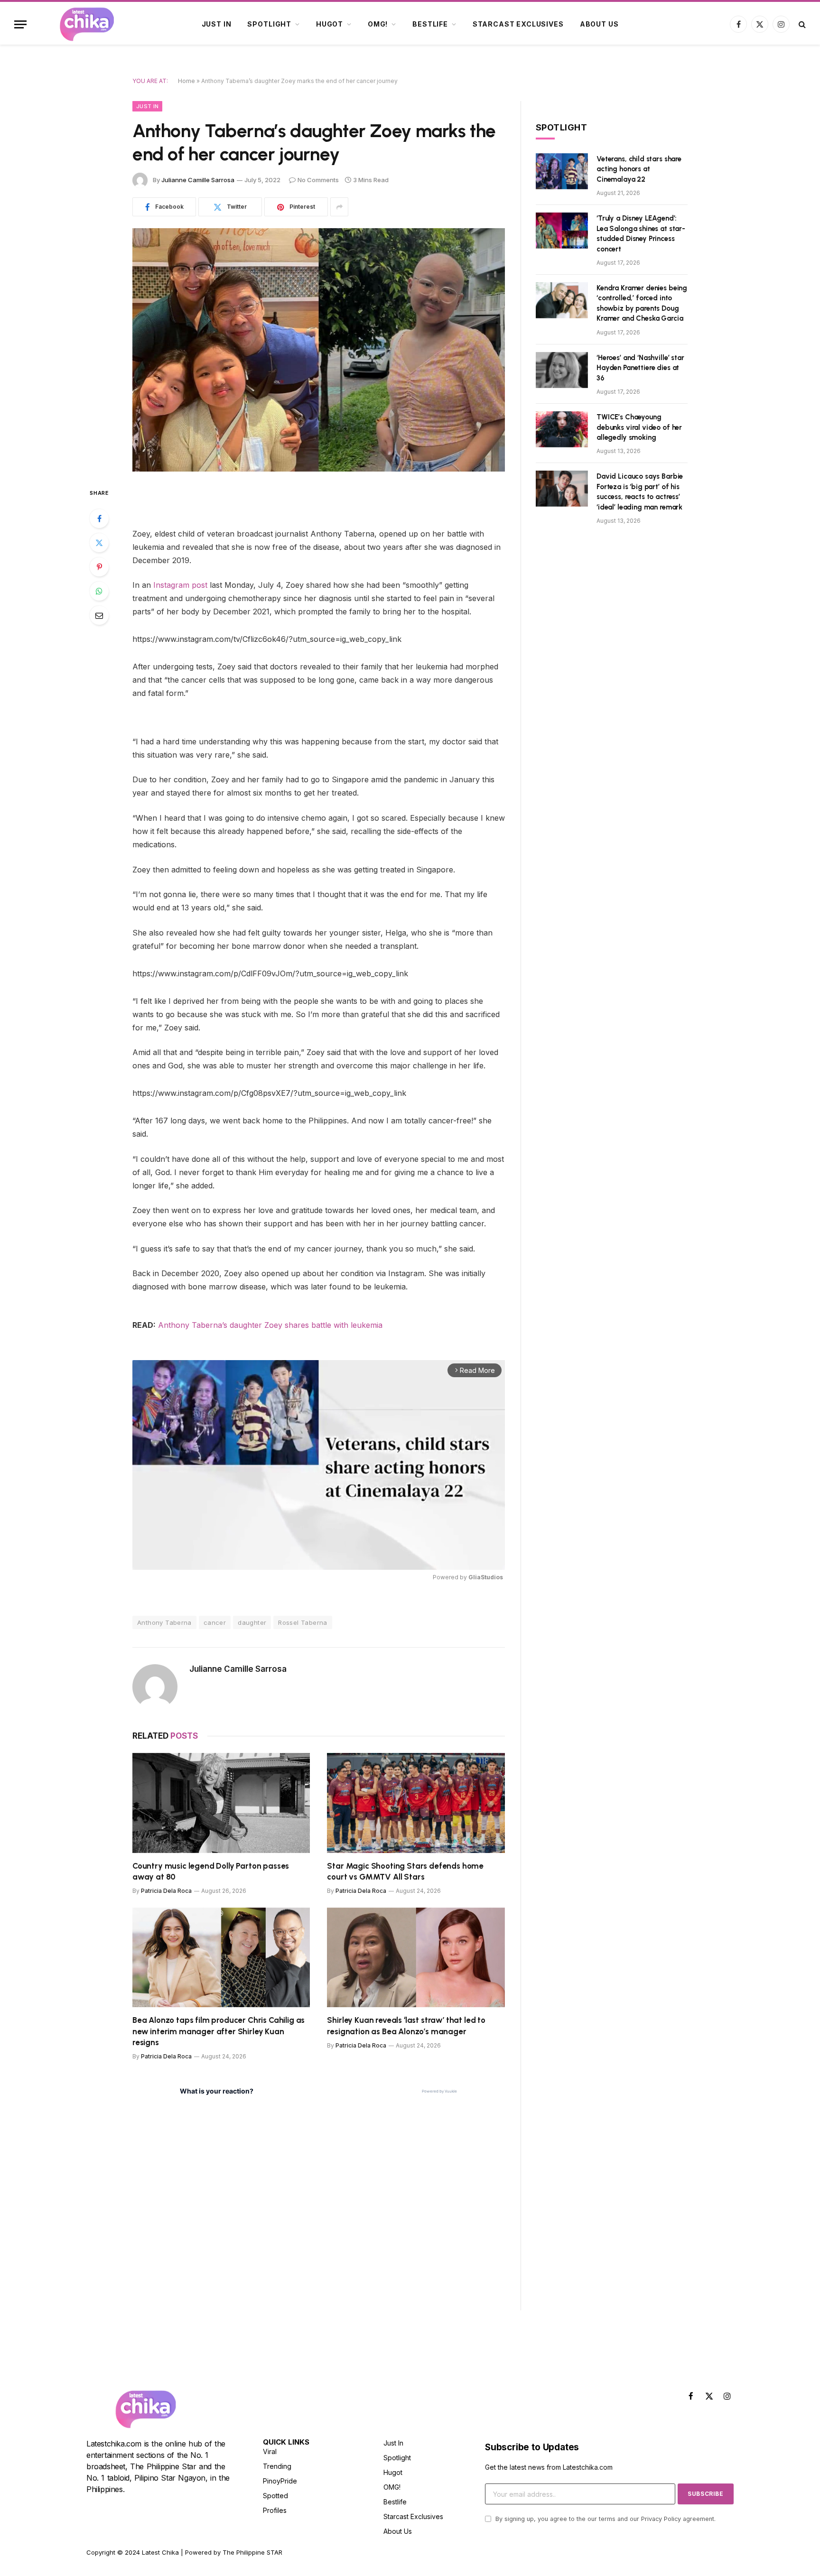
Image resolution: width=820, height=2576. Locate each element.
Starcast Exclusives (518, 24)
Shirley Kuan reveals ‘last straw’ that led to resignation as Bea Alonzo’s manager (406, 2025)
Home (186, 81)
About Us (599, 24)
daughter (252, 1622)
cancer (215, 1622)
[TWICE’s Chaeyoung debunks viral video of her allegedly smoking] (562, 429)
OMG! (378, 24)
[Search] (801, 24)
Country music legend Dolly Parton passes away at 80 (211, 1871)
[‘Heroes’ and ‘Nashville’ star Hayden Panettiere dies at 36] (562, 370)
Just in (217, 24)
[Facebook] (99, 519)
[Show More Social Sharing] (339, 207)
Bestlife (430, 24)
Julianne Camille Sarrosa (198, 180)
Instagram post (180, 585)
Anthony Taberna (164, 1622)
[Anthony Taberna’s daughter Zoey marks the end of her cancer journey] (319, 350)
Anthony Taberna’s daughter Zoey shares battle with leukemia (269, 1325)
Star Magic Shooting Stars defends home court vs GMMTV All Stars (405, 1871)
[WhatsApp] (99, 591)
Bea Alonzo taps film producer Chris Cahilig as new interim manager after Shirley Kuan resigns (219, 2031)
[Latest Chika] (87, 24)
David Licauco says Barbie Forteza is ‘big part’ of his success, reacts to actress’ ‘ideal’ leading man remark (640, 491)
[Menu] (20, 24)
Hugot (330, 24)
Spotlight (269, 24)
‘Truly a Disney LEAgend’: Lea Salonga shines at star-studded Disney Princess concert (641, 233)
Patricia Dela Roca (166, 1891)
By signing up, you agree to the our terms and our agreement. (605, 2519)
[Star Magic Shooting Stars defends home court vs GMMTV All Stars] (416, 1803)
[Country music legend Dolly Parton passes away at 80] (221, 1803)
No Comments (318, 180)
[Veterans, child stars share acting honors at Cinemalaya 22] (562, 171)
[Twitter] (99, 543)
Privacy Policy (661, 2519)
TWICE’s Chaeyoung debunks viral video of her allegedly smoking (639, 427)
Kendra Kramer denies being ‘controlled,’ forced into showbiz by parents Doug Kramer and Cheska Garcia (642, 303)
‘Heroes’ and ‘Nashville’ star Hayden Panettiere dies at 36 (640, 368)
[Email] (99, 615)
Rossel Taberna (303, 1622)
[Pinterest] (99, 567)
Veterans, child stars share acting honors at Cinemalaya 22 (639, 169)
